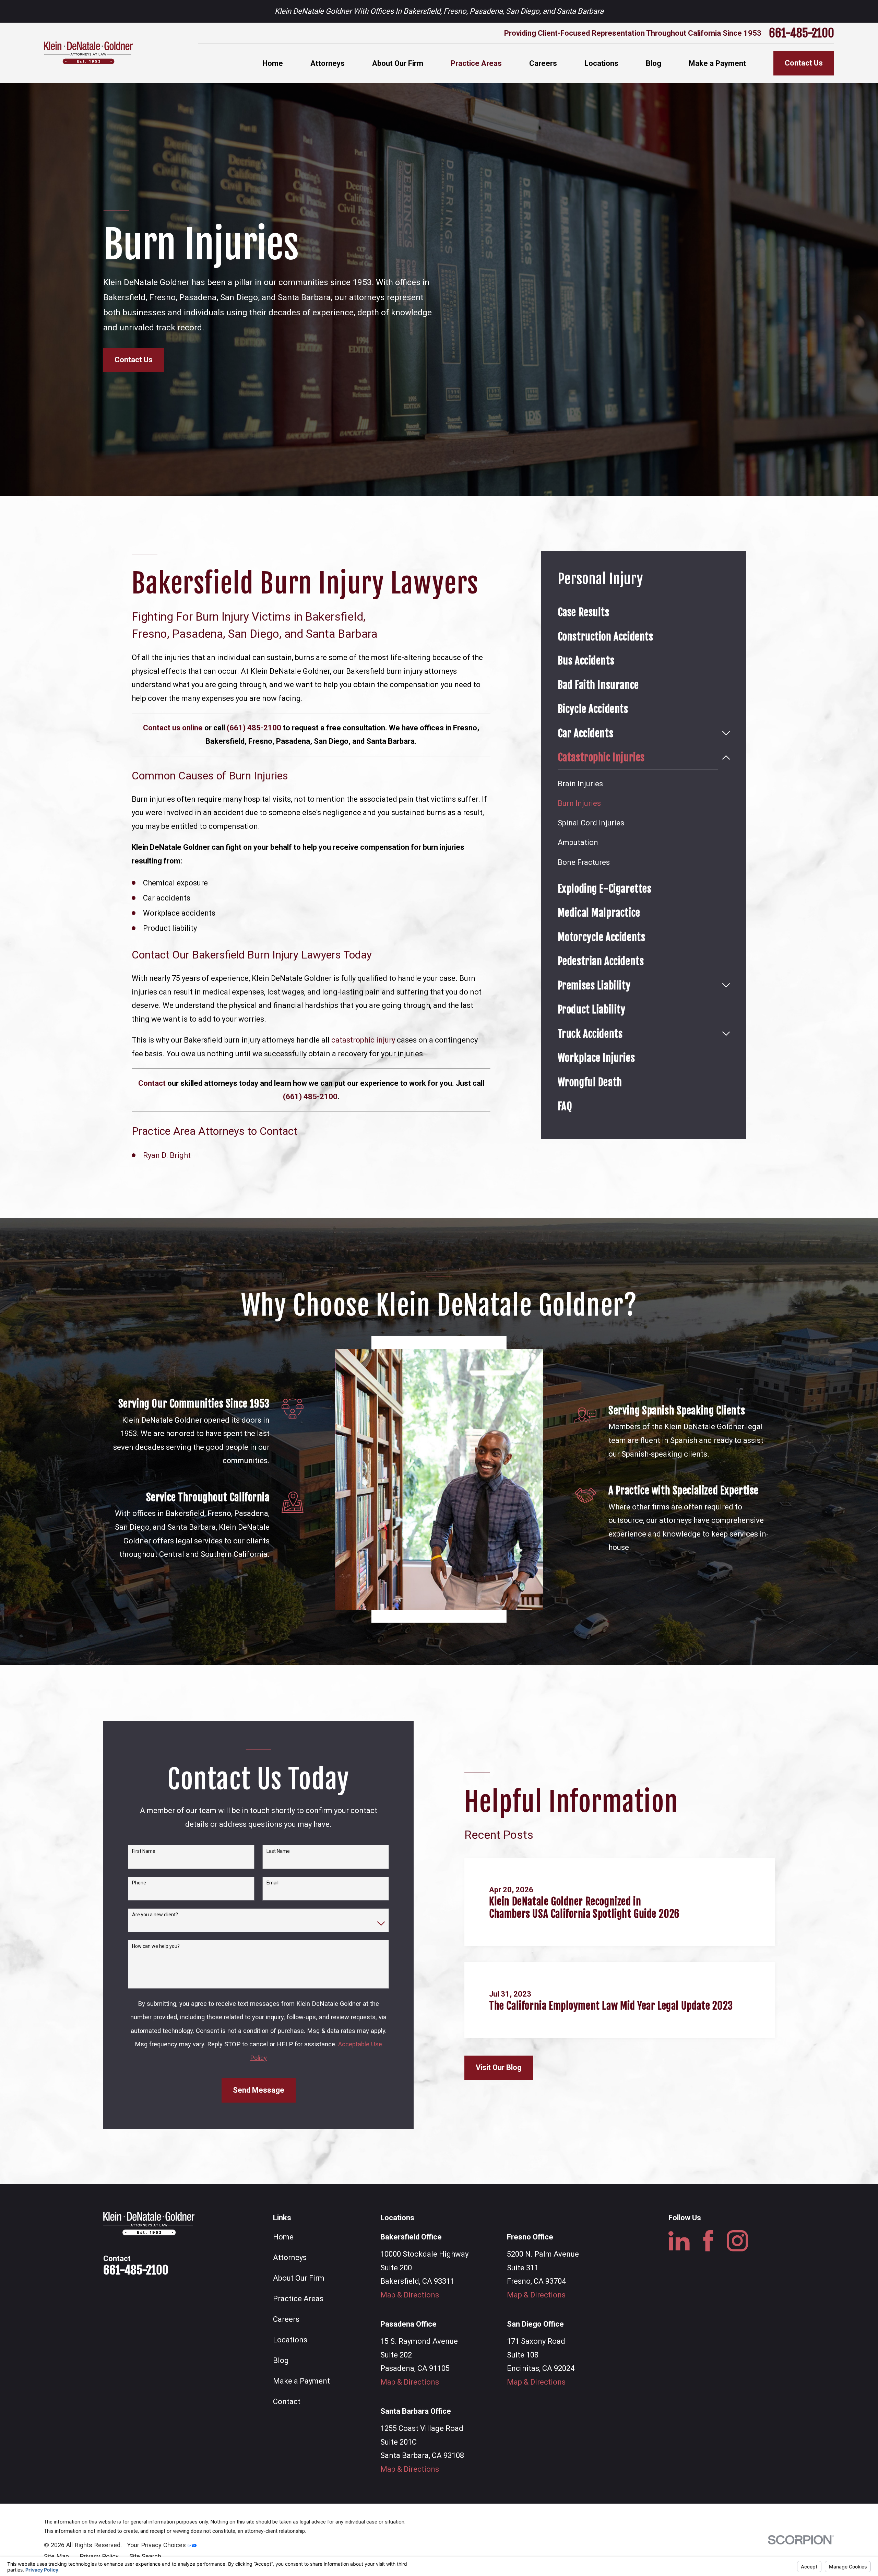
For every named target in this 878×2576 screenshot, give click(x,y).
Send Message (259, 2090)
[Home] (88, 53)
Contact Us (804, 63)
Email (272, 1883)
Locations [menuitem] (601, 63)
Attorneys (290, 2257)
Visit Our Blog (499, 2067)
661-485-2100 (802, 33)
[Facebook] (708, 2241)
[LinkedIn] (679, 2241)
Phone (139, 1883)
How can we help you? (156, 1946)
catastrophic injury (363, 1040)
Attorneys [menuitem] (328, 63)
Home (283, 2237)
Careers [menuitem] (543, 63)
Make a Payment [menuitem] (717, 63)
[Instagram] (737, 2241)
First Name (144, 1851)
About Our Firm (299, 2278)
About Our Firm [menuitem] (398, 63)
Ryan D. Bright (167, 1155)
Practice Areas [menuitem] (476, 63)
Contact (287, 2402)
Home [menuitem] (273, 63)
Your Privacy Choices (157, 2545)
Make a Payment (301, 2381)
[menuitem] (644, 612)
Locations (290, 2340)
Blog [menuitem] (654, 63)
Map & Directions (410, 2295)
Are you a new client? (155, 1915)
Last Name (278, 1851)
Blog (281, 2360)
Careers (286, 2319)
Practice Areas (298, 2299)
